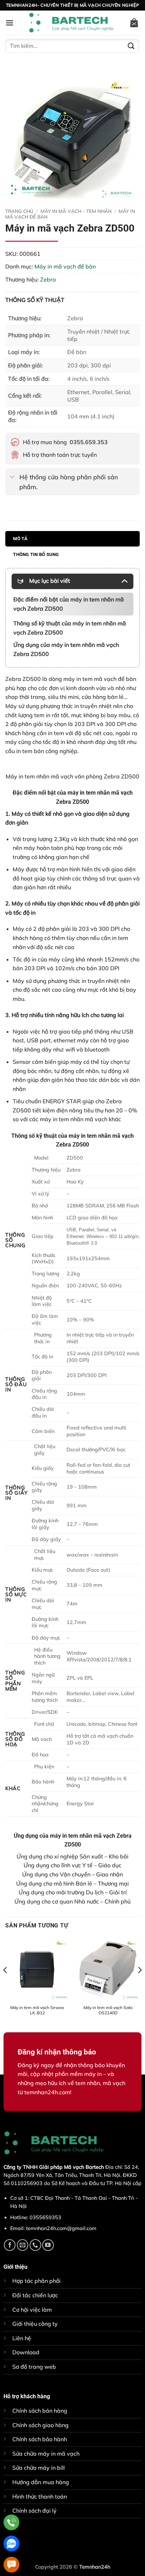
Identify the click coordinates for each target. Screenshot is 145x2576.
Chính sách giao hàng (40, 2425)
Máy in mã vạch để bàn (65, 266)
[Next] (139, 1984)
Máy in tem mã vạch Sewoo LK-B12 (37, 2010)
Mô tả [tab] (20, 539)
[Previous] (6, 1984)
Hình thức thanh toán (40, 2496)
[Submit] (131, 46)
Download (26, 2352)
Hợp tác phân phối (36, 2281)
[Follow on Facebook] (10, 2245)
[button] (10, 23)
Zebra (48, 279)
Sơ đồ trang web (34, 2367)
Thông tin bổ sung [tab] (36, 554)
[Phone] (11, 2522)
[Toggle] (12, 477)
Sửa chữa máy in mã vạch (46, 2454)
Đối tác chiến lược (35, 2295)
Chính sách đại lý (34, 2511)
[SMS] (11, 2565)
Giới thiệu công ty (35, 2324)
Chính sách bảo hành (40, 2439)
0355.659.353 (89, 442)
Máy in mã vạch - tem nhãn (76, 211)
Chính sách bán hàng (40, 2411)
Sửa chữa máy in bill (39, 2468)
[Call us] (35, 2245)
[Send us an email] (23, 2245)
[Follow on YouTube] (48, 2245)
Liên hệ (22, 2338)
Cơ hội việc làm (32, 2310)
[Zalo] (11, 2543)
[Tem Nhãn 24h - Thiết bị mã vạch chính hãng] (71, 23)
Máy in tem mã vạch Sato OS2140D (108, 2010)
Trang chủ (19, 211)
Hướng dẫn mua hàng (41, 2482)
